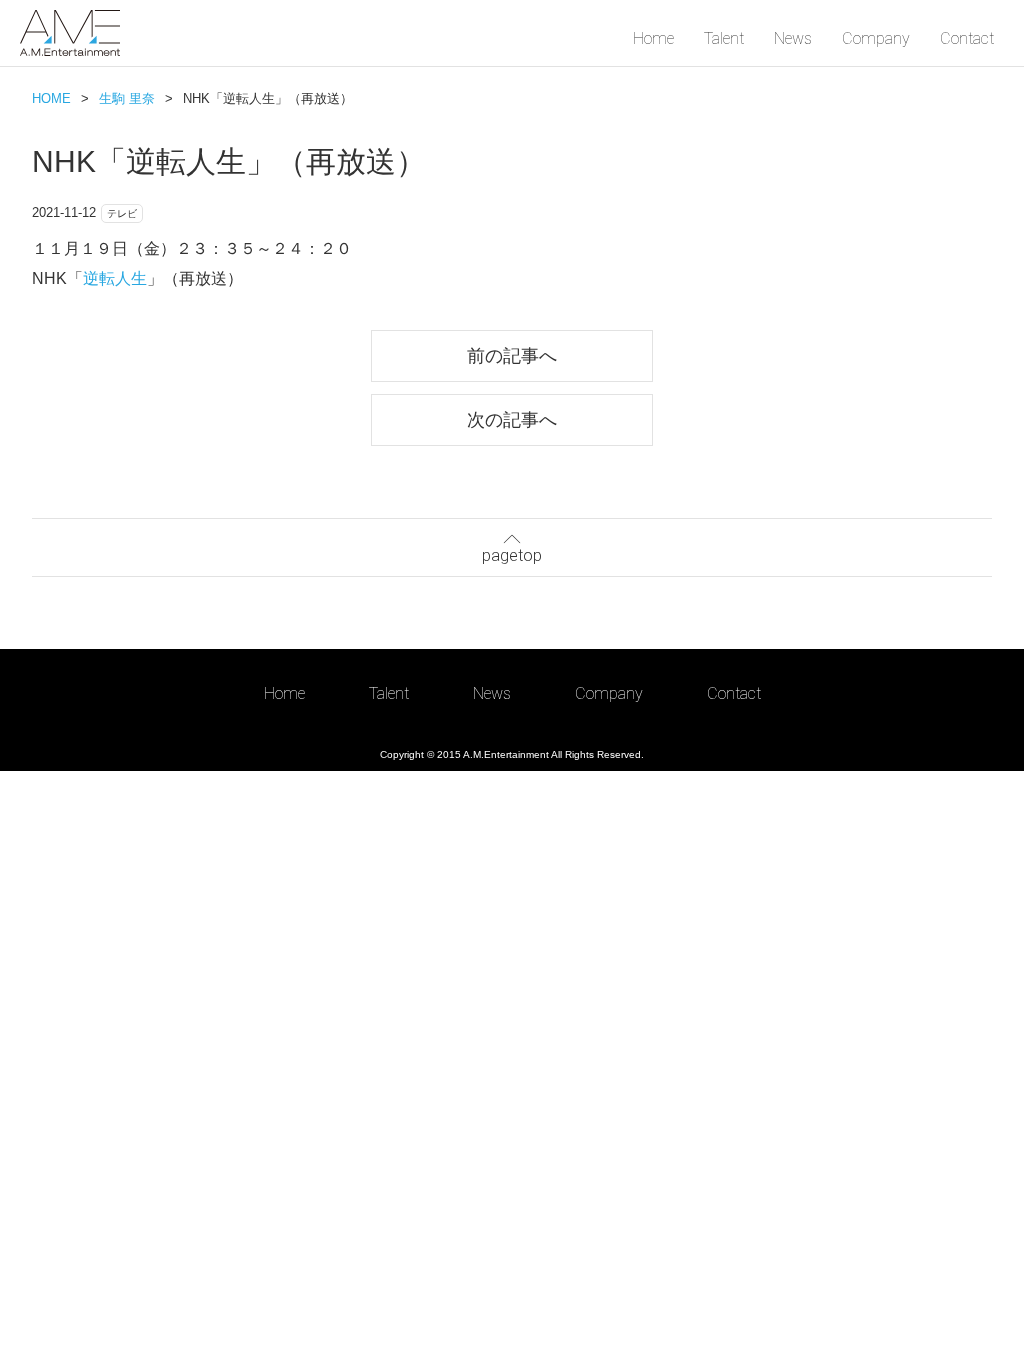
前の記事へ (512, 355)
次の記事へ (512, 419)
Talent (724, 38)
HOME (51, 98)
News (793, 38)
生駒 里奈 (127, 98)
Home (653, 38)
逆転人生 (115, 278)
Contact (967, 38)
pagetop (512, 555)
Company (876, 38)
